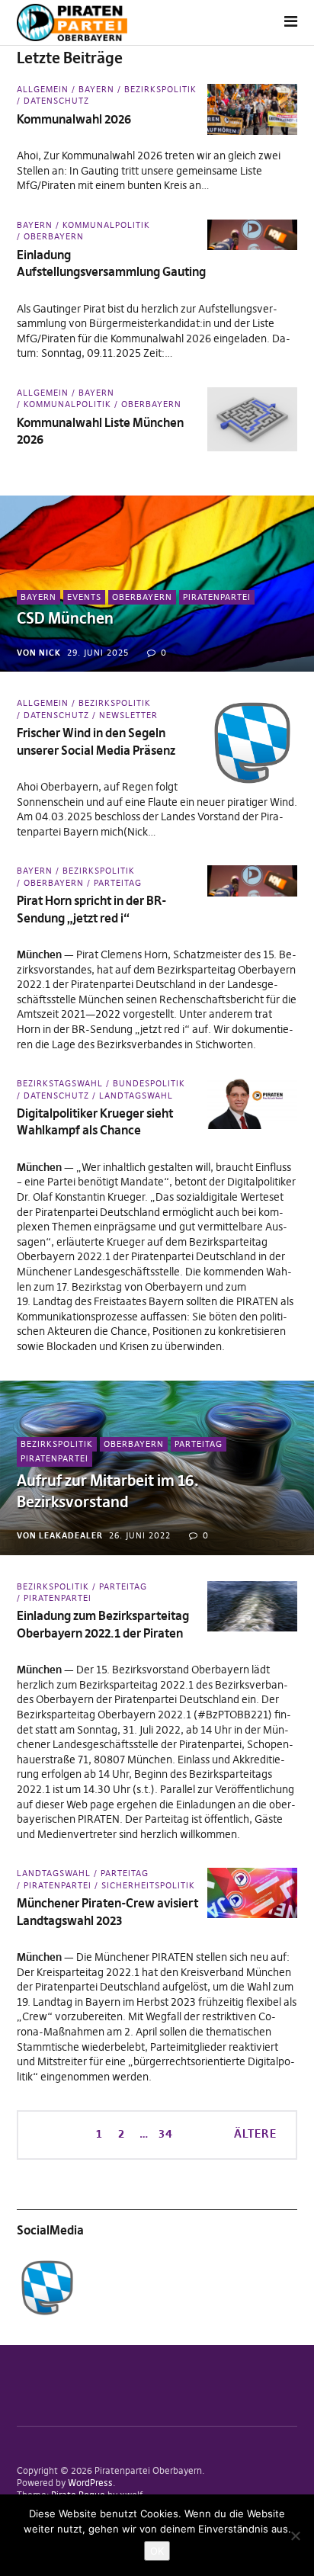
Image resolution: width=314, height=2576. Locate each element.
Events (84, 597)
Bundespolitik (149, 1083)
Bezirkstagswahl (60, 1083)
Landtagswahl (136, 1096)
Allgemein (43, 89)
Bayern (96, 89)
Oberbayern (54, 236)
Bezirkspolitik (160, 89)
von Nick (39, 653)
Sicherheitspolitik (148, 1885)
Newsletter (128, 715)
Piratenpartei (217, 597)
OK (157, 2551)
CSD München (65, 618)
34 (164, 2133)
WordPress (90, 2483)
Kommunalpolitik (106, 225)
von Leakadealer (60, 1535)
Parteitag (118, 883)
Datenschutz (56, 101)
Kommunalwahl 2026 (74, 119)
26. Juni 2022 (140, 1535)
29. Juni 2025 (98, 653)
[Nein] (295, 2536)
